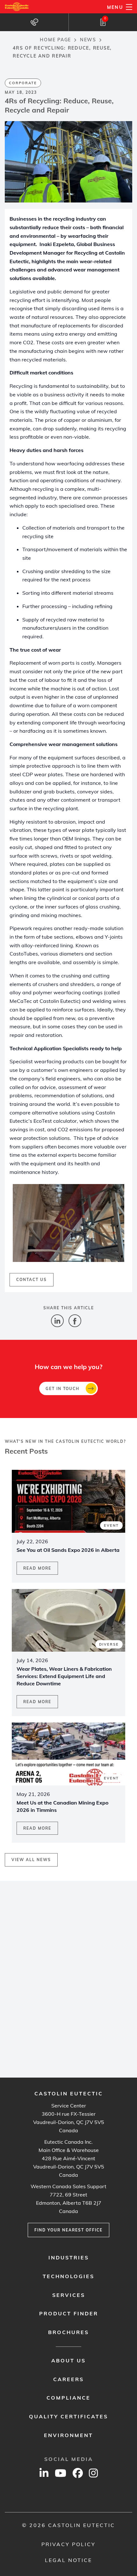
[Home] (17, 7)
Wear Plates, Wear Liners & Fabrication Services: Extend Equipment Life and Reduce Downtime (64, 1676)
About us (68, 2360)
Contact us (32, 1280)
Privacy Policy (68, 2544)
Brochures (68, 2332)
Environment (68, 2435)
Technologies (68, 2276)
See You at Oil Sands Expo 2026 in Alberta (68, 1550)
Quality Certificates (68, 2416)
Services (69, 2295)
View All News (31, 1860)
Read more (37, 1568)
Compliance (68, 2398)
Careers (68, 2379)
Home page (55, 40)
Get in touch (62, 1389)
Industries (69, 2257)
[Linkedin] (57, 1319)
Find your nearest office (68, 2230)
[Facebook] (75, 1319)
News (88, 40)
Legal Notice (68, 2560)
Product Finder (69, 2313)
